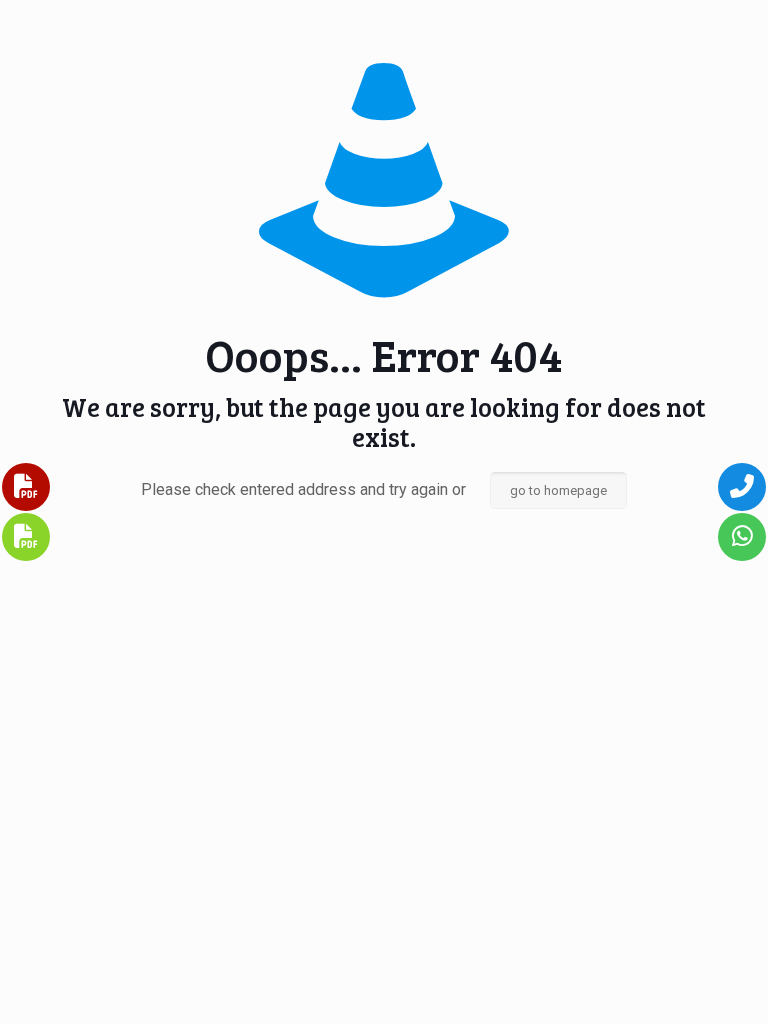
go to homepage (558, 490)
